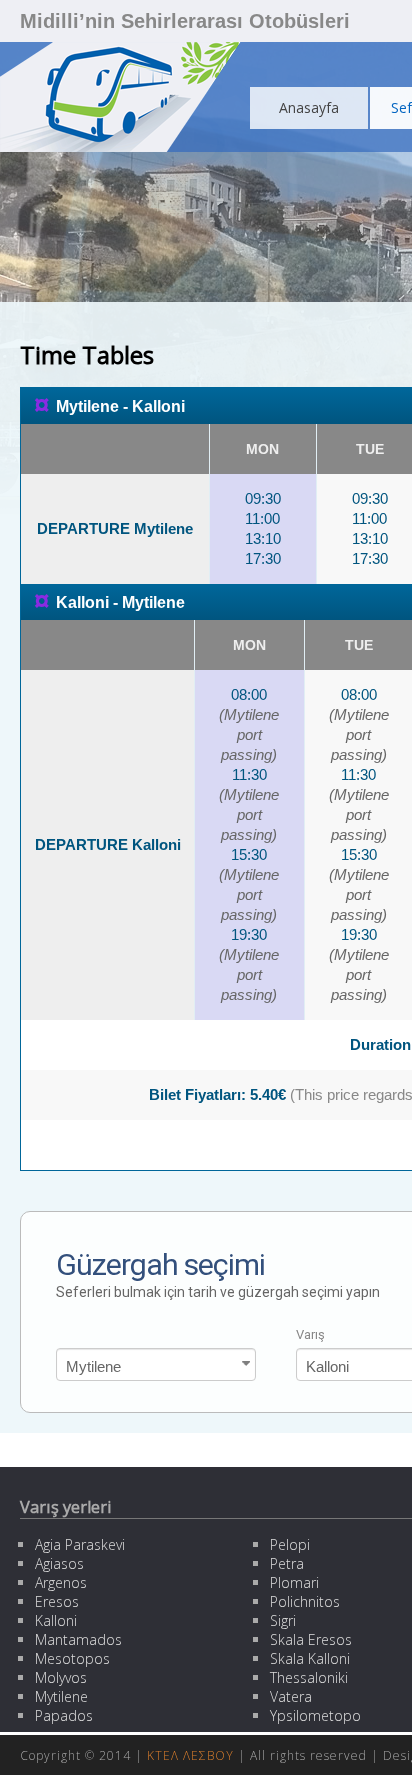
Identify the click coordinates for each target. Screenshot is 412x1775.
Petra (287, 1563)
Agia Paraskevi (80, 1544)
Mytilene (61, 1696)
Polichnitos (305, 1601)
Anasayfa (309, 107)
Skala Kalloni (310, 1658)
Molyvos (61, 1677)
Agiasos (59, 1563)
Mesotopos (72, 1658)
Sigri (283, 1620)
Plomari (294, 1582)
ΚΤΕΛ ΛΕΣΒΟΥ (190, 1755)
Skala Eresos (311, 1639)
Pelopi (290, 1544)
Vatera (291, 1696)
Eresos (57, 1601)
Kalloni (56, 1620)
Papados (64, 1715)
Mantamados (78, 1639)
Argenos (61, 1582)
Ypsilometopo (315, 1715)
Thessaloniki (309, 1677)
